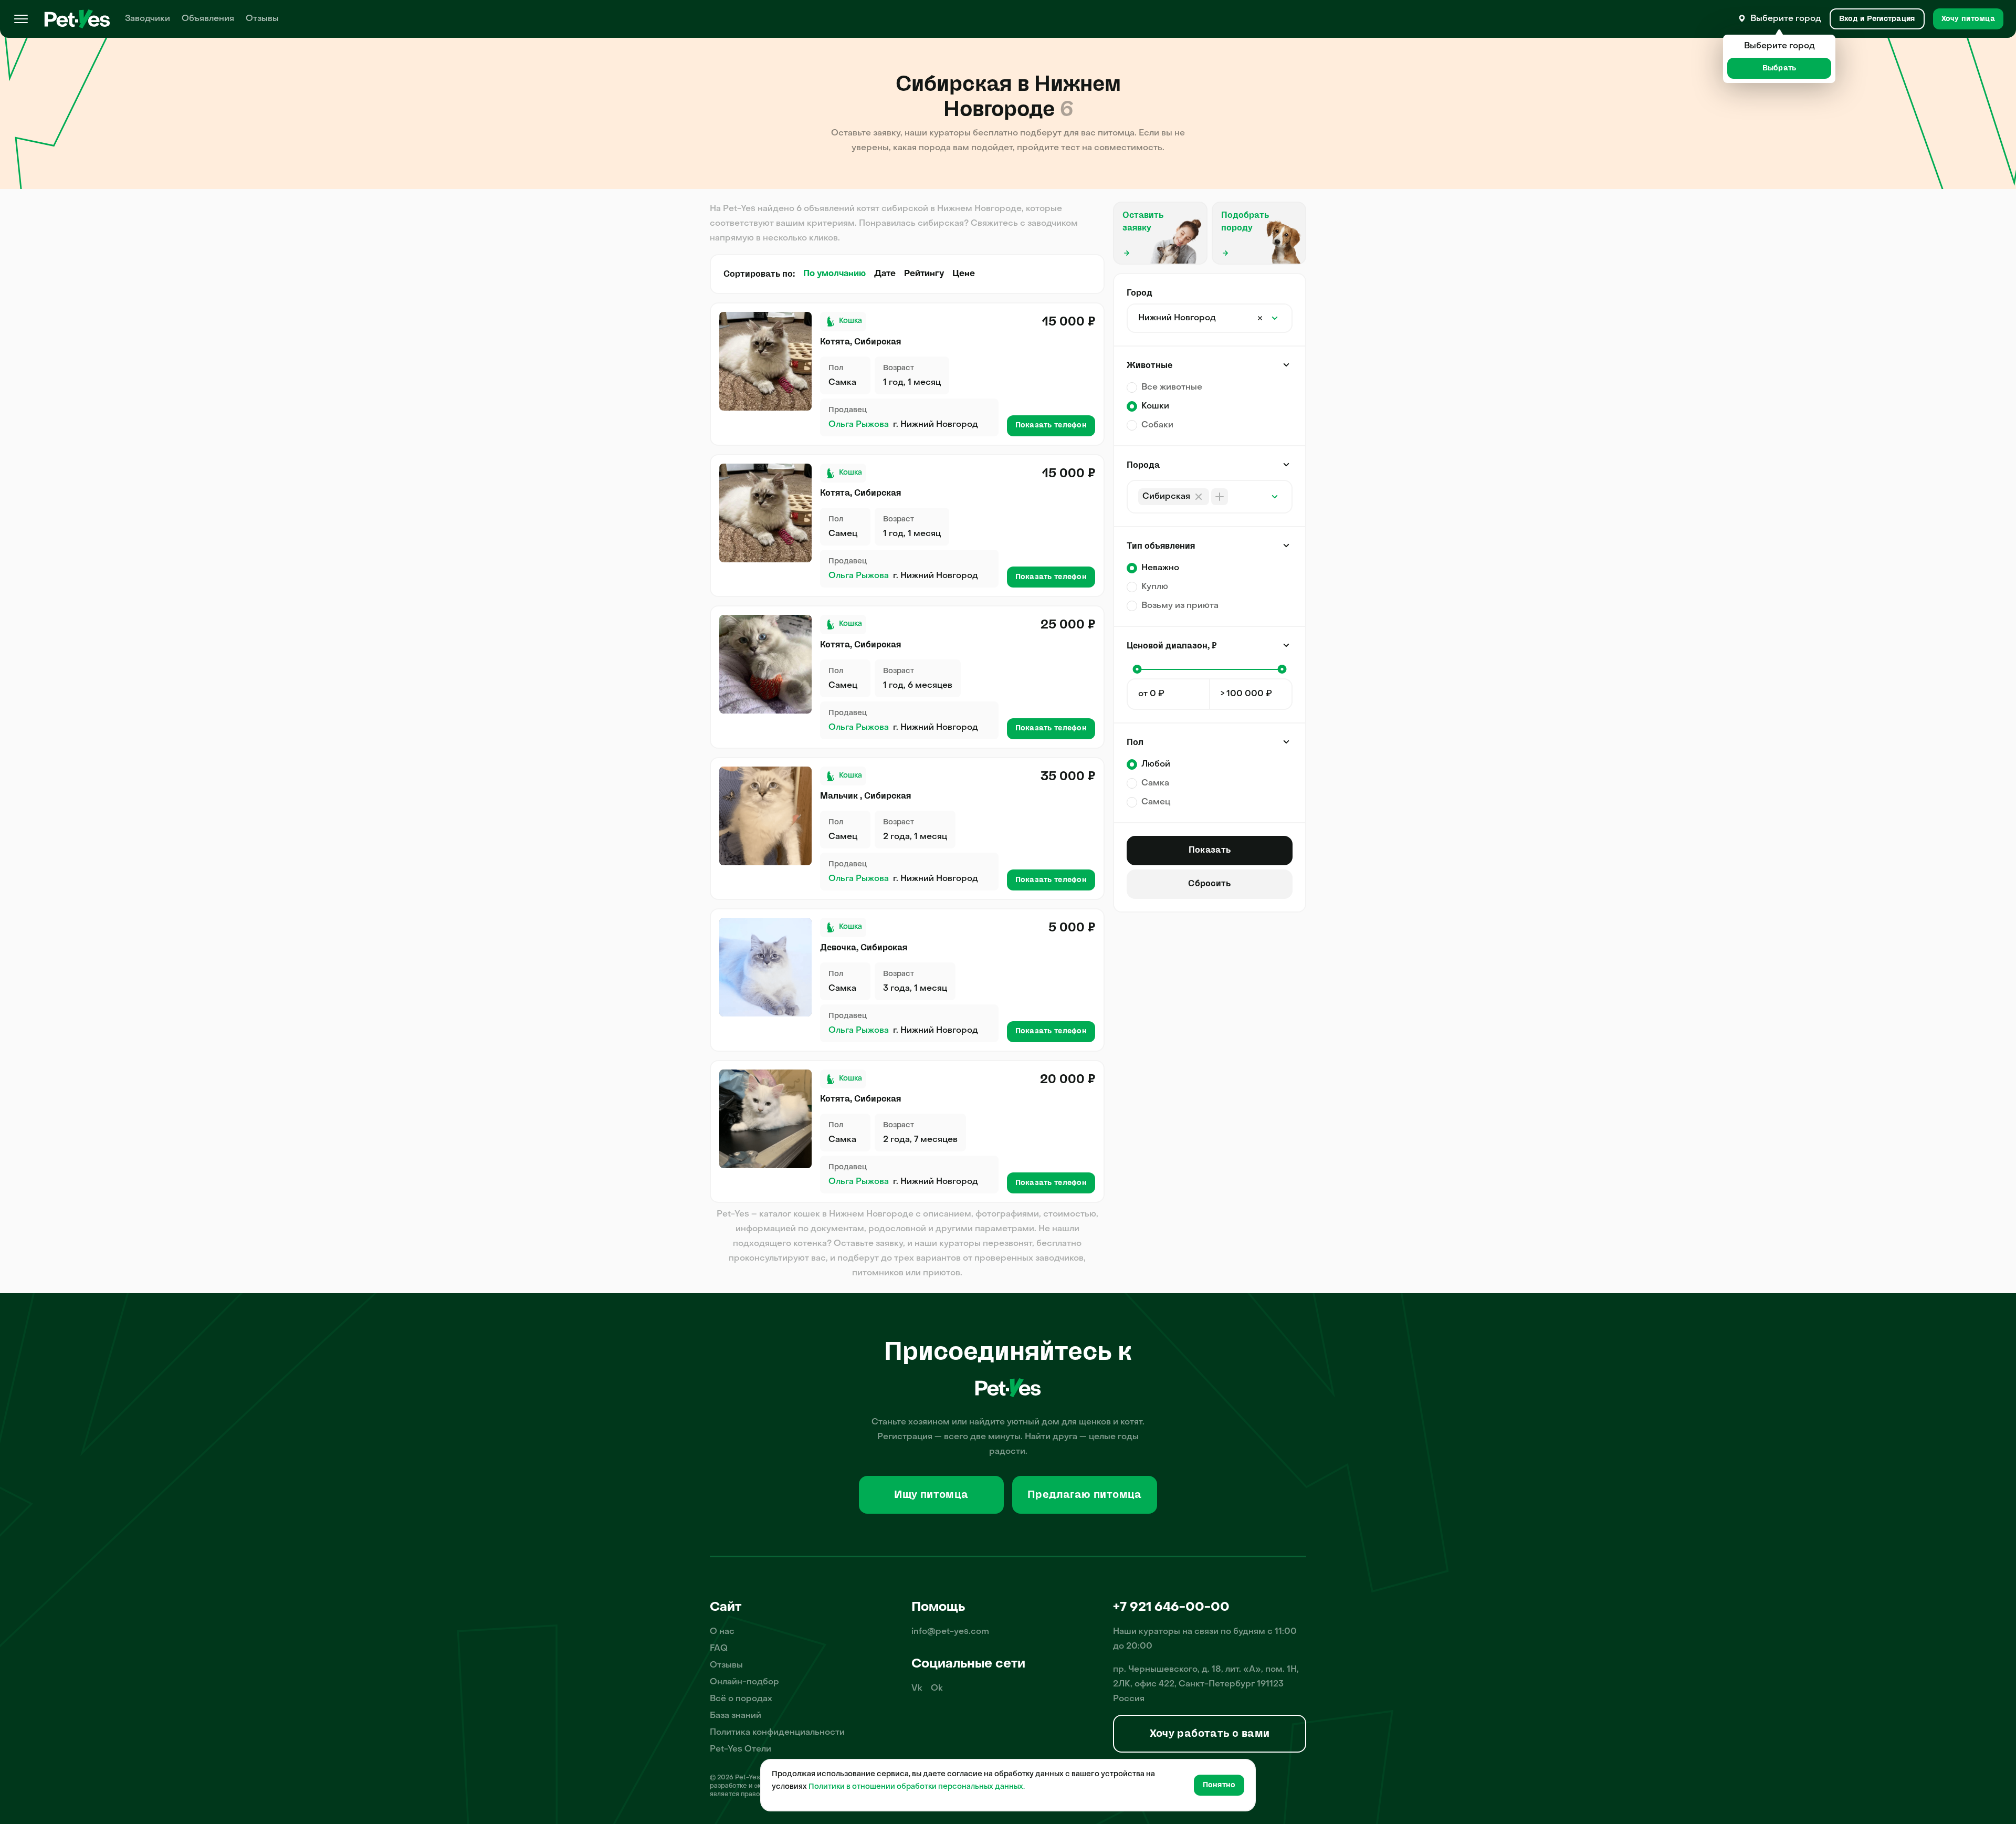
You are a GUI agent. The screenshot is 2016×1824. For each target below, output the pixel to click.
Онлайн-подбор (744, 1682)
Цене (964, 274)
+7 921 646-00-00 (1171, 1608)
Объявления (208, 19)
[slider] (1137, 669)
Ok (937, 1689)
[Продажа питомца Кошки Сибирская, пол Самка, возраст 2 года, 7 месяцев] (765, 1119)
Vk (917, 1689)
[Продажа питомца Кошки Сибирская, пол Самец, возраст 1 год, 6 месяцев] (765, 664)
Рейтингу (924, 274)
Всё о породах (741, 1699)
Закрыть (1286, 365)
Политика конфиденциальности (777, 1733)
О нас (722, 1632)
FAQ (719, 1649)
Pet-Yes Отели (741, 1749)
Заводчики (148, 19)
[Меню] (21, 19)
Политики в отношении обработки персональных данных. (917, 1787)
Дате (885, 274)
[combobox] (1232, 318)
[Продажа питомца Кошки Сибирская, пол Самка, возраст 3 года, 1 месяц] (765, 967)
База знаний (736, 1716)
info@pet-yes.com (950, 1632)
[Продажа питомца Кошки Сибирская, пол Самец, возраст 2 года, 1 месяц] (765, 816)
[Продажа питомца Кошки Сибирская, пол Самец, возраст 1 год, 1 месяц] (765, 513)
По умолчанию (834, 274)
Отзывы (262, 19)
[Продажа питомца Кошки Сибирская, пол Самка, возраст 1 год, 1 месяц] (765, 361)
